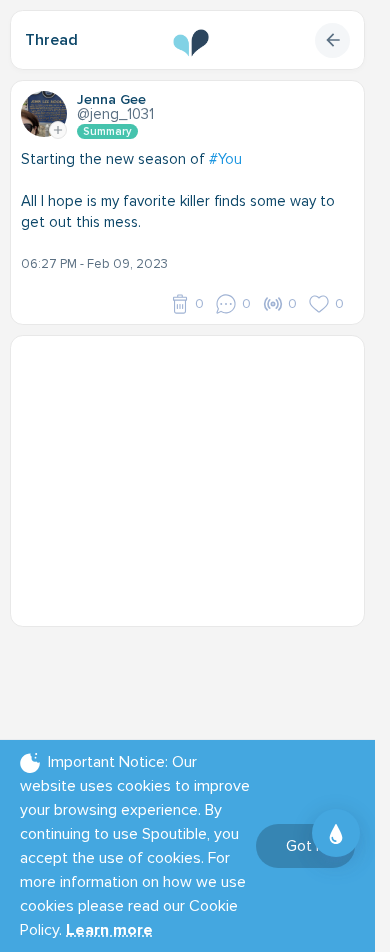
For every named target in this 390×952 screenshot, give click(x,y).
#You (225, 159)
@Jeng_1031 (115, 114)
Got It (305, 846)
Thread (51, 40)
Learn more (109, 930)
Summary (107, 131)
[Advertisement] (195, 471)
